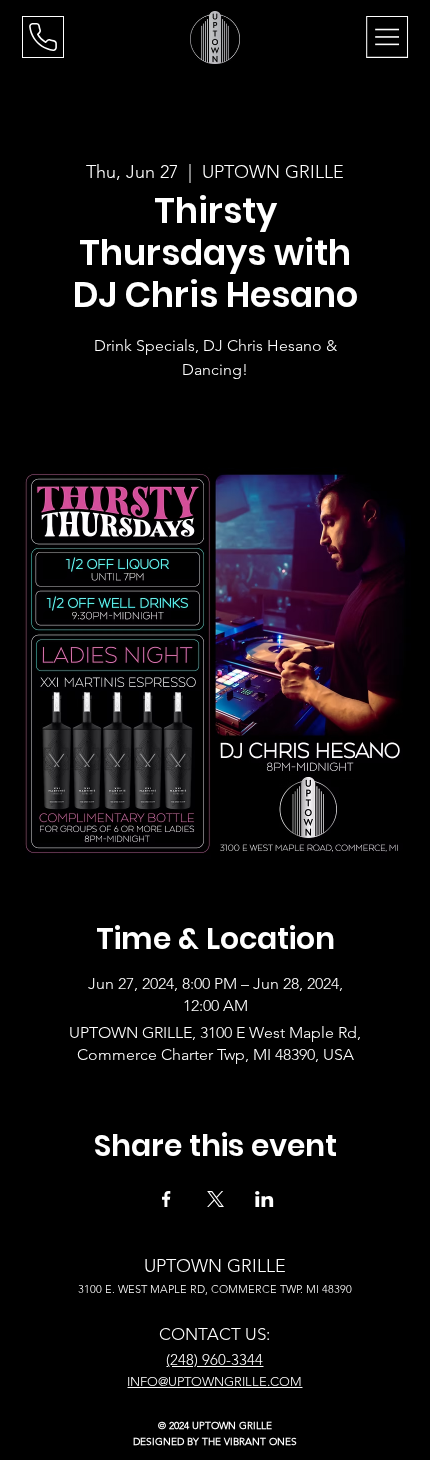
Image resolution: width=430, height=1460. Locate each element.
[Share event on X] (215, 1199)
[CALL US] (43, 37)
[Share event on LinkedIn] (264, 1199)
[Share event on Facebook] (166, 1199)
